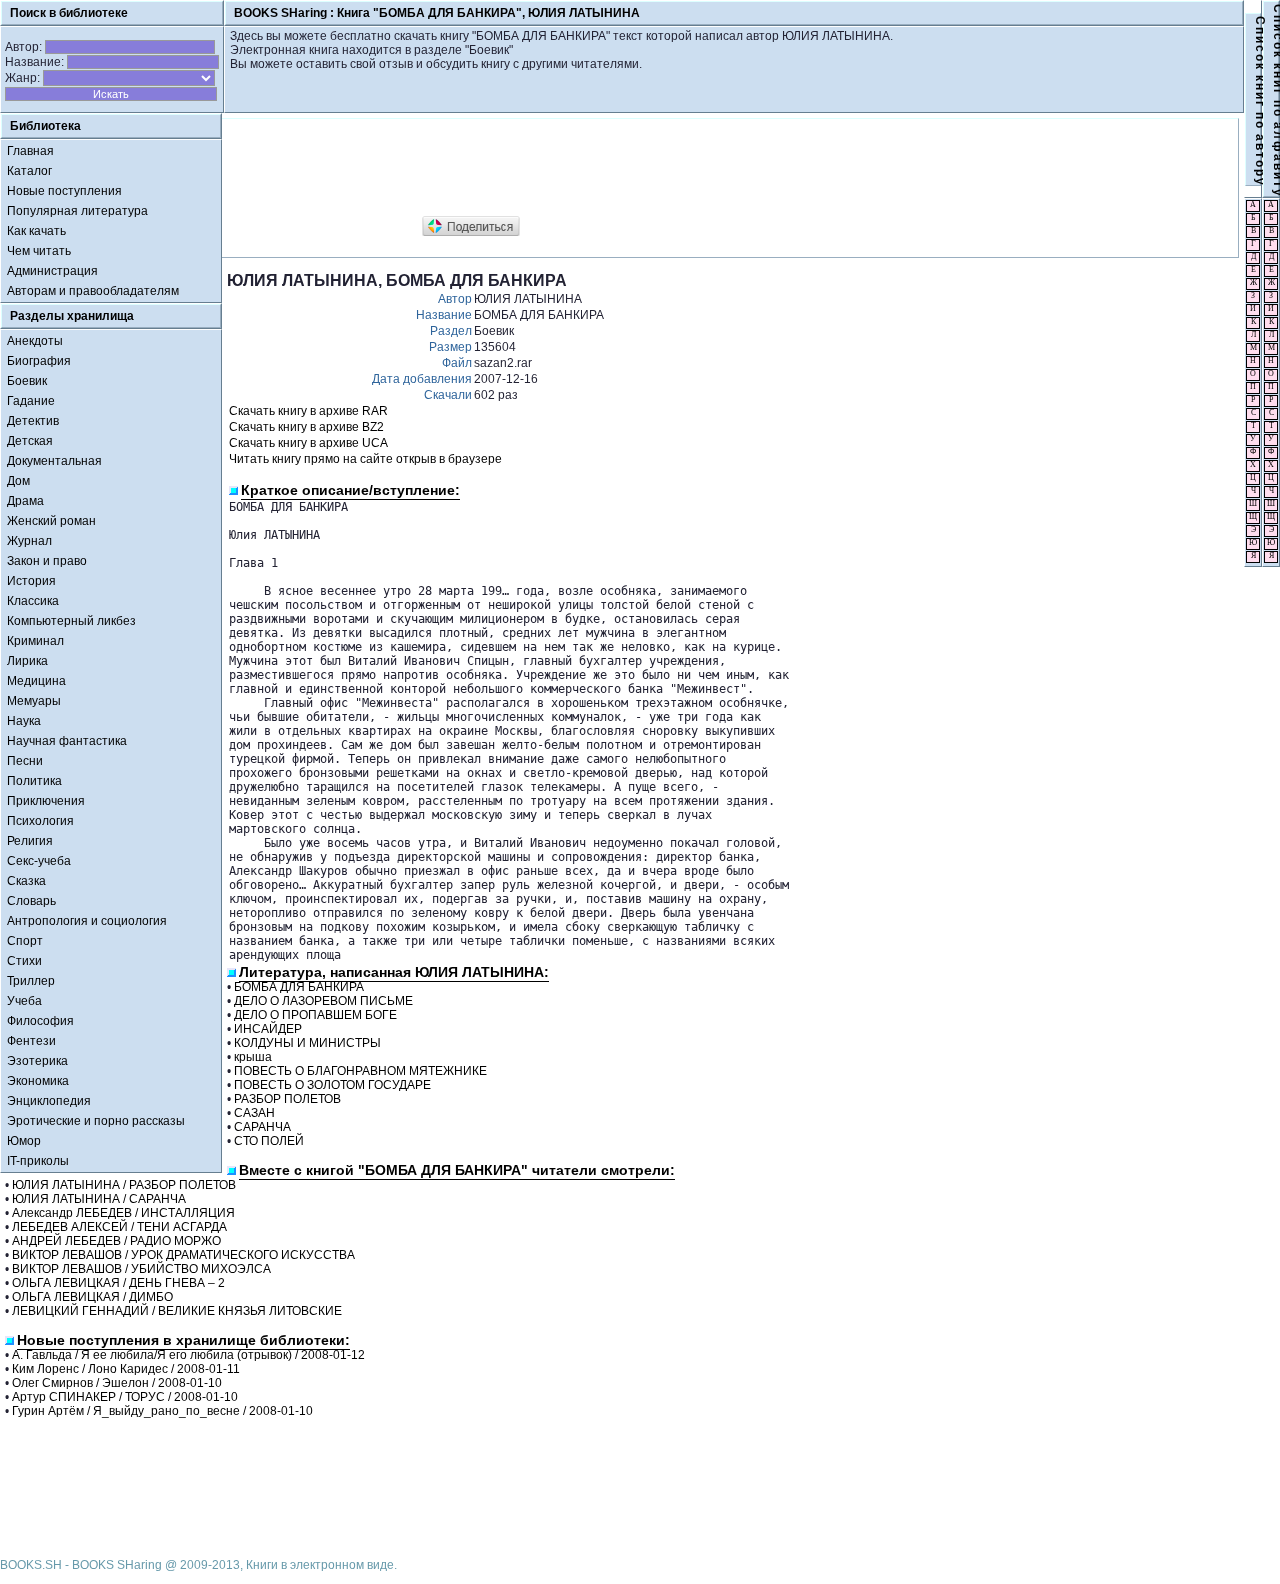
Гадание (31, 401)
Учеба (24, 1001)
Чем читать (39, 251)
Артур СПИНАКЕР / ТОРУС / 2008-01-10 (125, 1397)
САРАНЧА (262, 1127)
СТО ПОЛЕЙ (269, 1141)
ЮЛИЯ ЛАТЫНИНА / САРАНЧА (99, 1199)
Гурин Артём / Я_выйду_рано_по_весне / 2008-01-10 (162, 1411)
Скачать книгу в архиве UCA (308, 443)
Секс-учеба (39, 861)
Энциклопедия (49, 1101)
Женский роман (51, 521)
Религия (30, 841)
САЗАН (254, 1113)
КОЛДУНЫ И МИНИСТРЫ (307, 1043)
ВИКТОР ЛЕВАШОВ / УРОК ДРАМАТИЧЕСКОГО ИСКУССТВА (183, 1255)
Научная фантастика (67, 741)
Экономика (38, 1081)
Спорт (25, 941)
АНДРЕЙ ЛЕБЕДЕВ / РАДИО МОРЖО (116, 1241)
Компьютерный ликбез (71, 621)
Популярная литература (77, 211)
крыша (253, 1057)
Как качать (36, 231)
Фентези (31, 1041)
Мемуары (34, 701)
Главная (30, 151)
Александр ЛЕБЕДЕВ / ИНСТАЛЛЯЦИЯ (123, 1213)
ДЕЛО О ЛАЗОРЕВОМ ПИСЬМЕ (323, 1001)
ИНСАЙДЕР (268, 1029)
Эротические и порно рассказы (96, 1121)
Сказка (26, 881)
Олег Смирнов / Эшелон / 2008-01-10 (117, 1383)
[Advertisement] (591, 168)
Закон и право (47, 561)
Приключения (46, 801)
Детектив (33, 421)
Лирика (27, 661)
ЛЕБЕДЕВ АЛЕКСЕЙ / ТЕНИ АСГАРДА (119, 1227)
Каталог (29, 171)
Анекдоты (35, 341)
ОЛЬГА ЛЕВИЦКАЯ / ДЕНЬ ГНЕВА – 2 (118, 1283)
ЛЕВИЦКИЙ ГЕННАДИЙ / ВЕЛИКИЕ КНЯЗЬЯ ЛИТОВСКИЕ (177, 1311)
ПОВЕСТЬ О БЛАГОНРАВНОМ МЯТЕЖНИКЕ (360, 1071)
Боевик (27, 381)
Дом (18, 481)
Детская (30, 441)
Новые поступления (64, 191)
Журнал (29, 541)
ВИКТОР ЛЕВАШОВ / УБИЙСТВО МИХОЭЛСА (141, 1269)
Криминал (35, 641)
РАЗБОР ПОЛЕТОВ (287, 1099)
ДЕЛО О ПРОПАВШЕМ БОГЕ (315, 1015)
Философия (40, 1021)
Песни (25, 761)
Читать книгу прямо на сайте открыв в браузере (365, 459)
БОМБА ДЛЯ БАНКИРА (299, 987)
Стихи (24, 961)
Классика (33, 601)
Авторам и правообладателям (93, 291)
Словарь (31, 901)
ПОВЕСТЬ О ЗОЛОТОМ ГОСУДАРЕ (332, 1085)
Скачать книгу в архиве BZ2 (306, 427)
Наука (24, 721)
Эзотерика (37, 1061)
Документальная (54, 461)
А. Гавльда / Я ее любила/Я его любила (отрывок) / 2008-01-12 (188, 1355)
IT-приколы (38, 1161)
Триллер (31, 981)
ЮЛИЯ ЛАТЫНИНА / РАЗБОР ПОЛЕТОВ (124, 1185)
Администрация (52, 271)
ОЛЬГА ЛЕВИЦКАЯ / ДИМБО (92, 1297)
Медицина (36, 681)
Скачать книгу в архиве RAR (308, 411)
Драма (25, 501)
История (31, 581)
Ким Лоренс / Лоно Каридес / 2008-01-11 (126, 1369)
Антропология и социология (87, 921)
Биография (39, 361)
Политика (34, 781)
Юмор (24, 1141)
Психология (40, 821)
